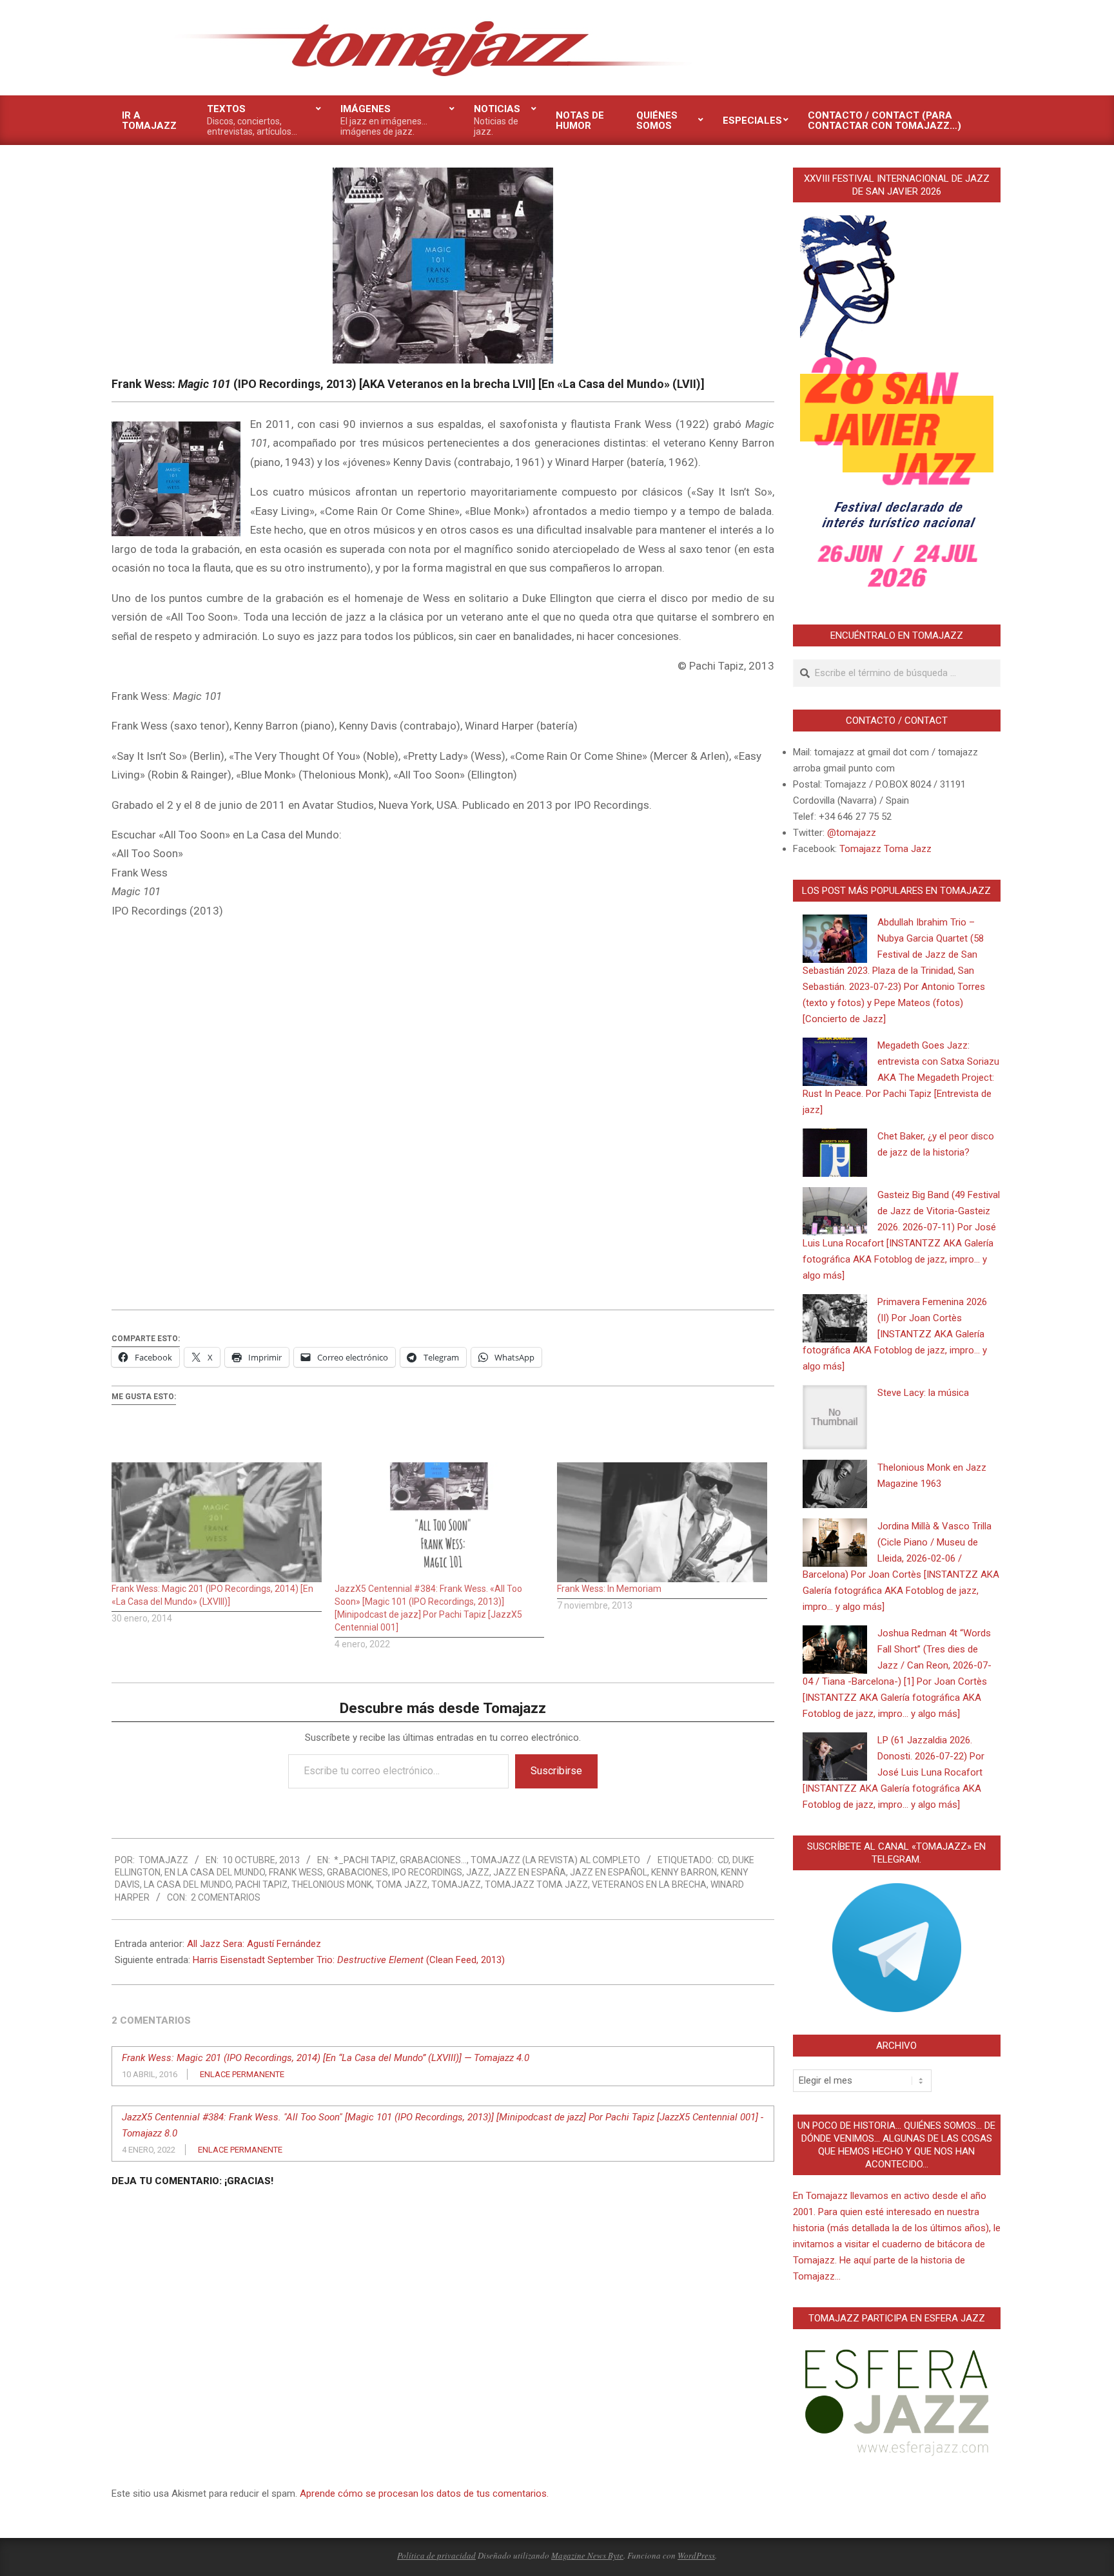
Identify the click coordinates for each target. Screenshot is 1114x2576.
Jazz (478, 1872)
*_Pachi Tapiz (365, 1860)
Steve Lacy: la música (923, 1393)
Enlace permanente (242, 2074)
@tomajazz (852, 833)
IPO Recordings (427, 1872)
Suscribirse (556, 1771)
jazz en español (609, 1872)
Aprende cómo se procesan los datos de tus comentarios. (424, 2494)
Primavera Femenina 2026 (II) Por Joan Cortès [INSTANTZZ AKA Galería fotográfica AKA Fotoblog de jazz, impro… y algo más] (895, 1334)
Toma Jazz (402, 1884)
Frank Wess (296, 1872)
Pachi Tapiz (261, 1884)
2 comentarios (226, 1897)
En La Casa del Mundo (215, 1872)
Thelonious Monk (332, 1884)
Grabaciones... (433, 1860)
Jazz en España (530, 1872)
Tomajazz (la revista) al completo (555, 1860)
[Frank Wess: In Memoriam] (662, 1522)
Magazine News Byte (587, 2555)
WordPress (696, 2555)
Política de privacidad (436, 2555)
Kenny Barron (684, 1872)
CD (723, 1860)
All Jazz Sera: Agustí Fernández (254, 1944)
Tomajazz (456, 1884)
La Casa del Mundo (188, 1884)
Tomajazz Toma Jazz (536, 1884)
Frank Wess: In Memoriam (609, 1589)
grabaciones (357, 1872)
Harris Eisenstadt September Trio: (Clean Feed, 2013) (349, 1960)
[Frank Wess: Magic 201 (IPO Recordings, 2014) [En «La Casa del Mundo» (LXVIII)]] (217, 1522)
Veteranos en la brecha (649, 1884)
